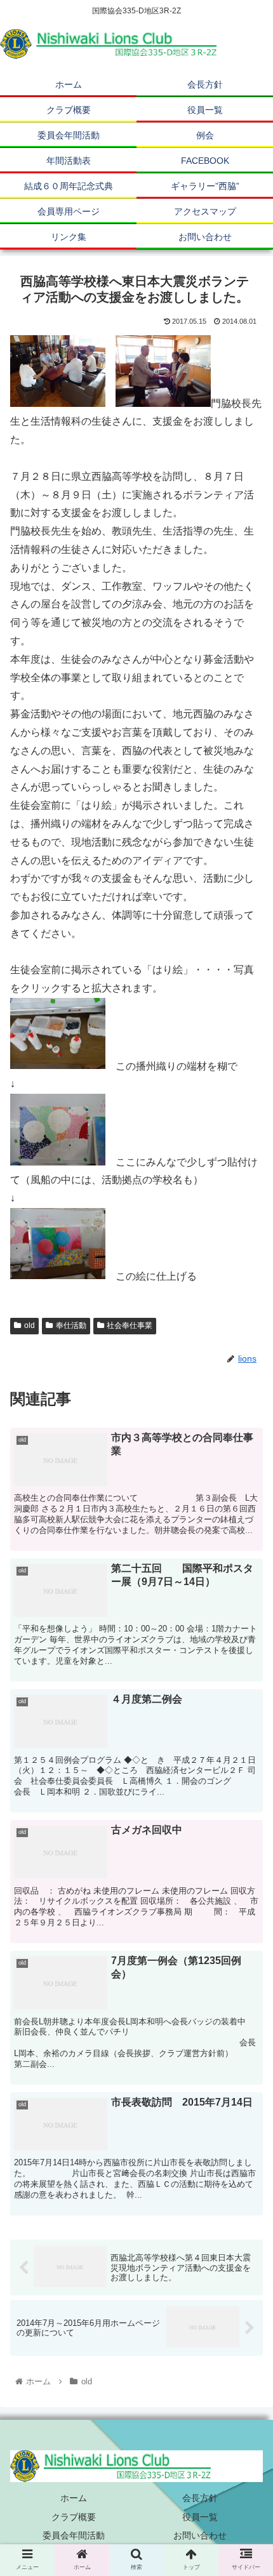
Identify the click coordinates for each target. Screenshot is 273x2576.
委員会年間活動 (74, 2535)
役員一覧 (200, 2517)
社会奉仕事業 (130, 1325)
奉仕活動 (71, 1325)
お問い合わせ (200, 2535)
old (30, 1325)
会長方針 (200, 2498)
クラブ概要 (74, 2517)
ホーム (74, 2498)
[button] (247, 1633)
